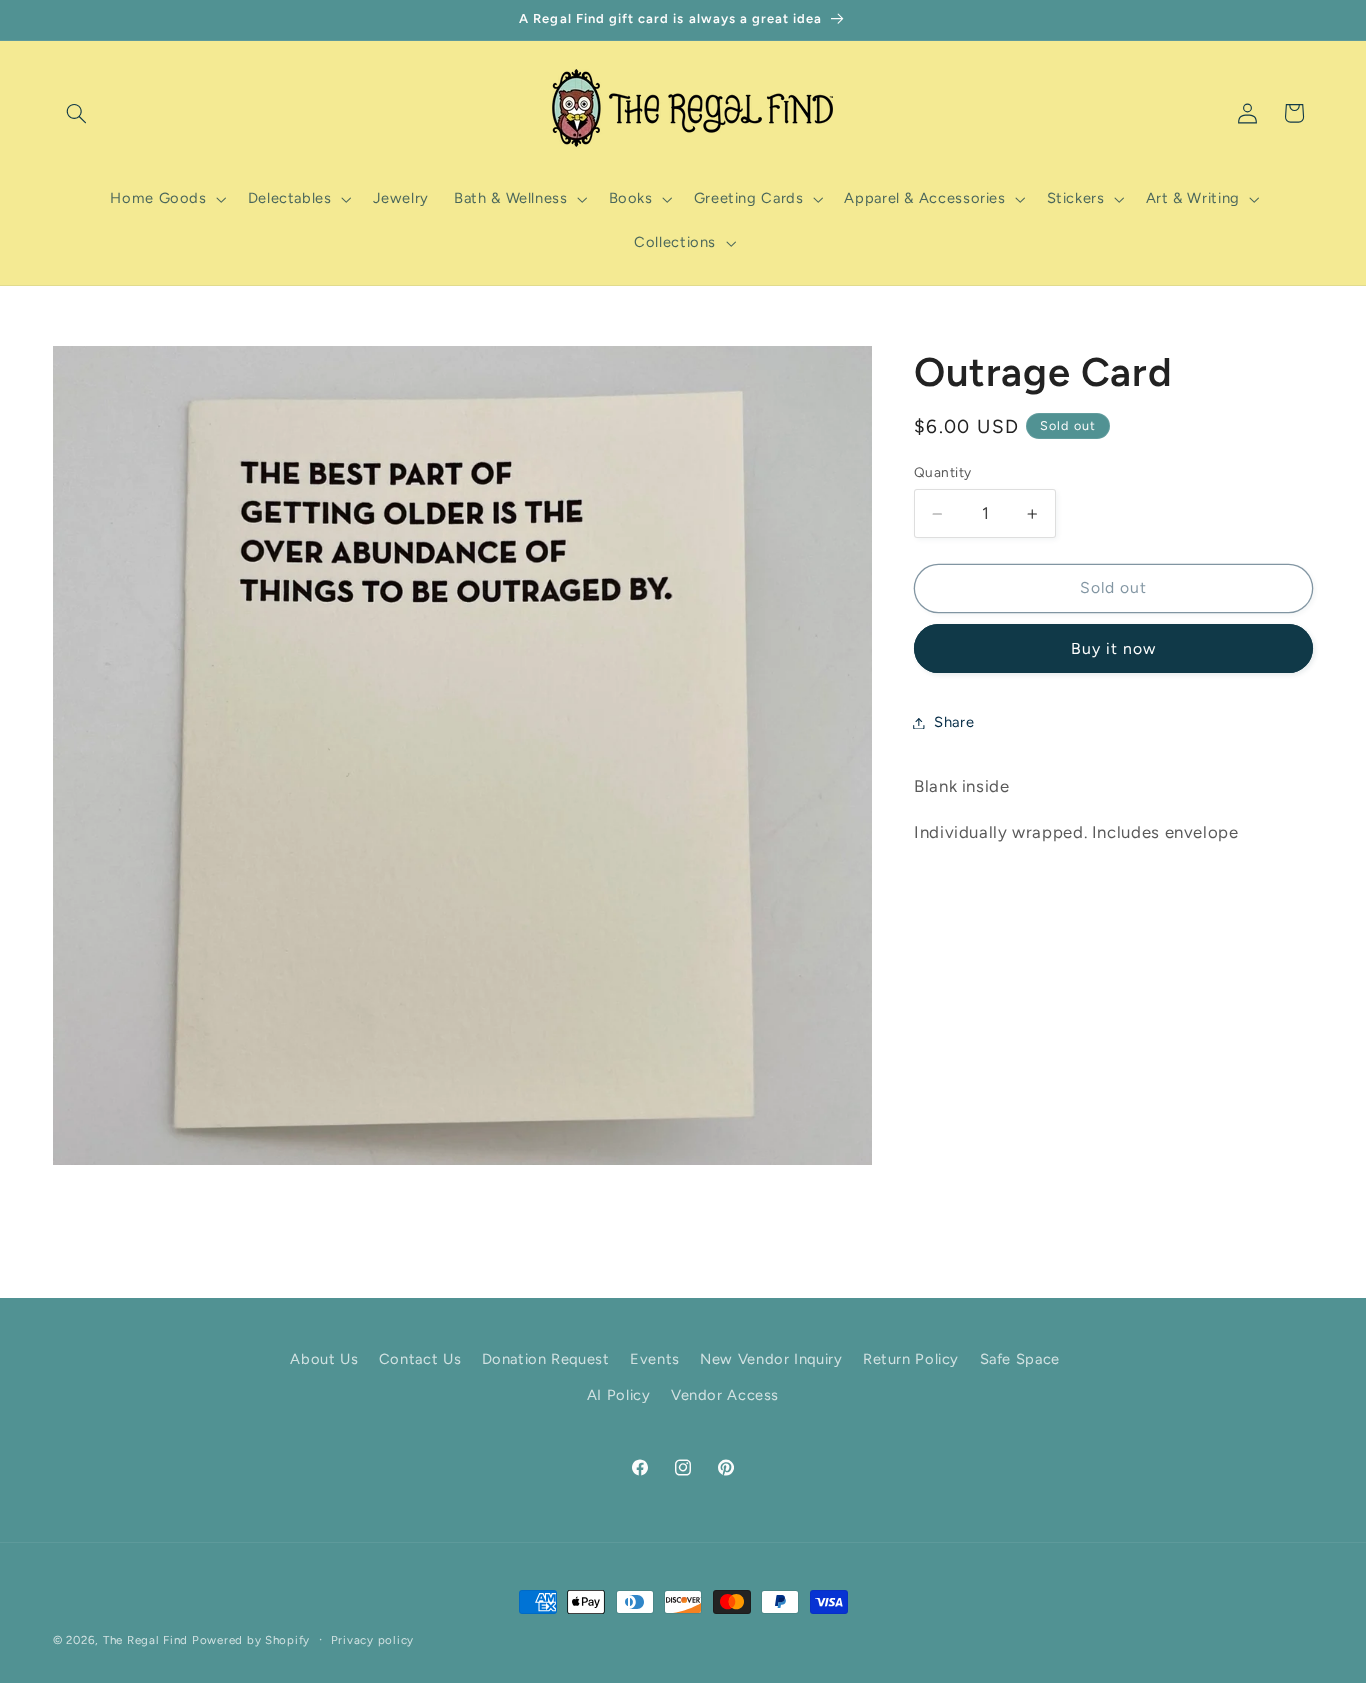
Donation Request (546, 1359)
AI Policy (619, 1396)
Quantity (942, 473)
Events (655, 1359)
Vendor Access (725, 1396)
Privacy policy (372, 1640)
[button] (76, 113)
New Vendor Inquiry (771, 1359)
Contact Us (420, 1359)
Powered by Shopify (251, 1640)
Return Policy (911, 1359)
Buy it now (1114, 648)
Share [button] (954, 722)
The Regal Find (145, 1640)
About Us (324, 1359)
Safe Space (1020, 1359)
